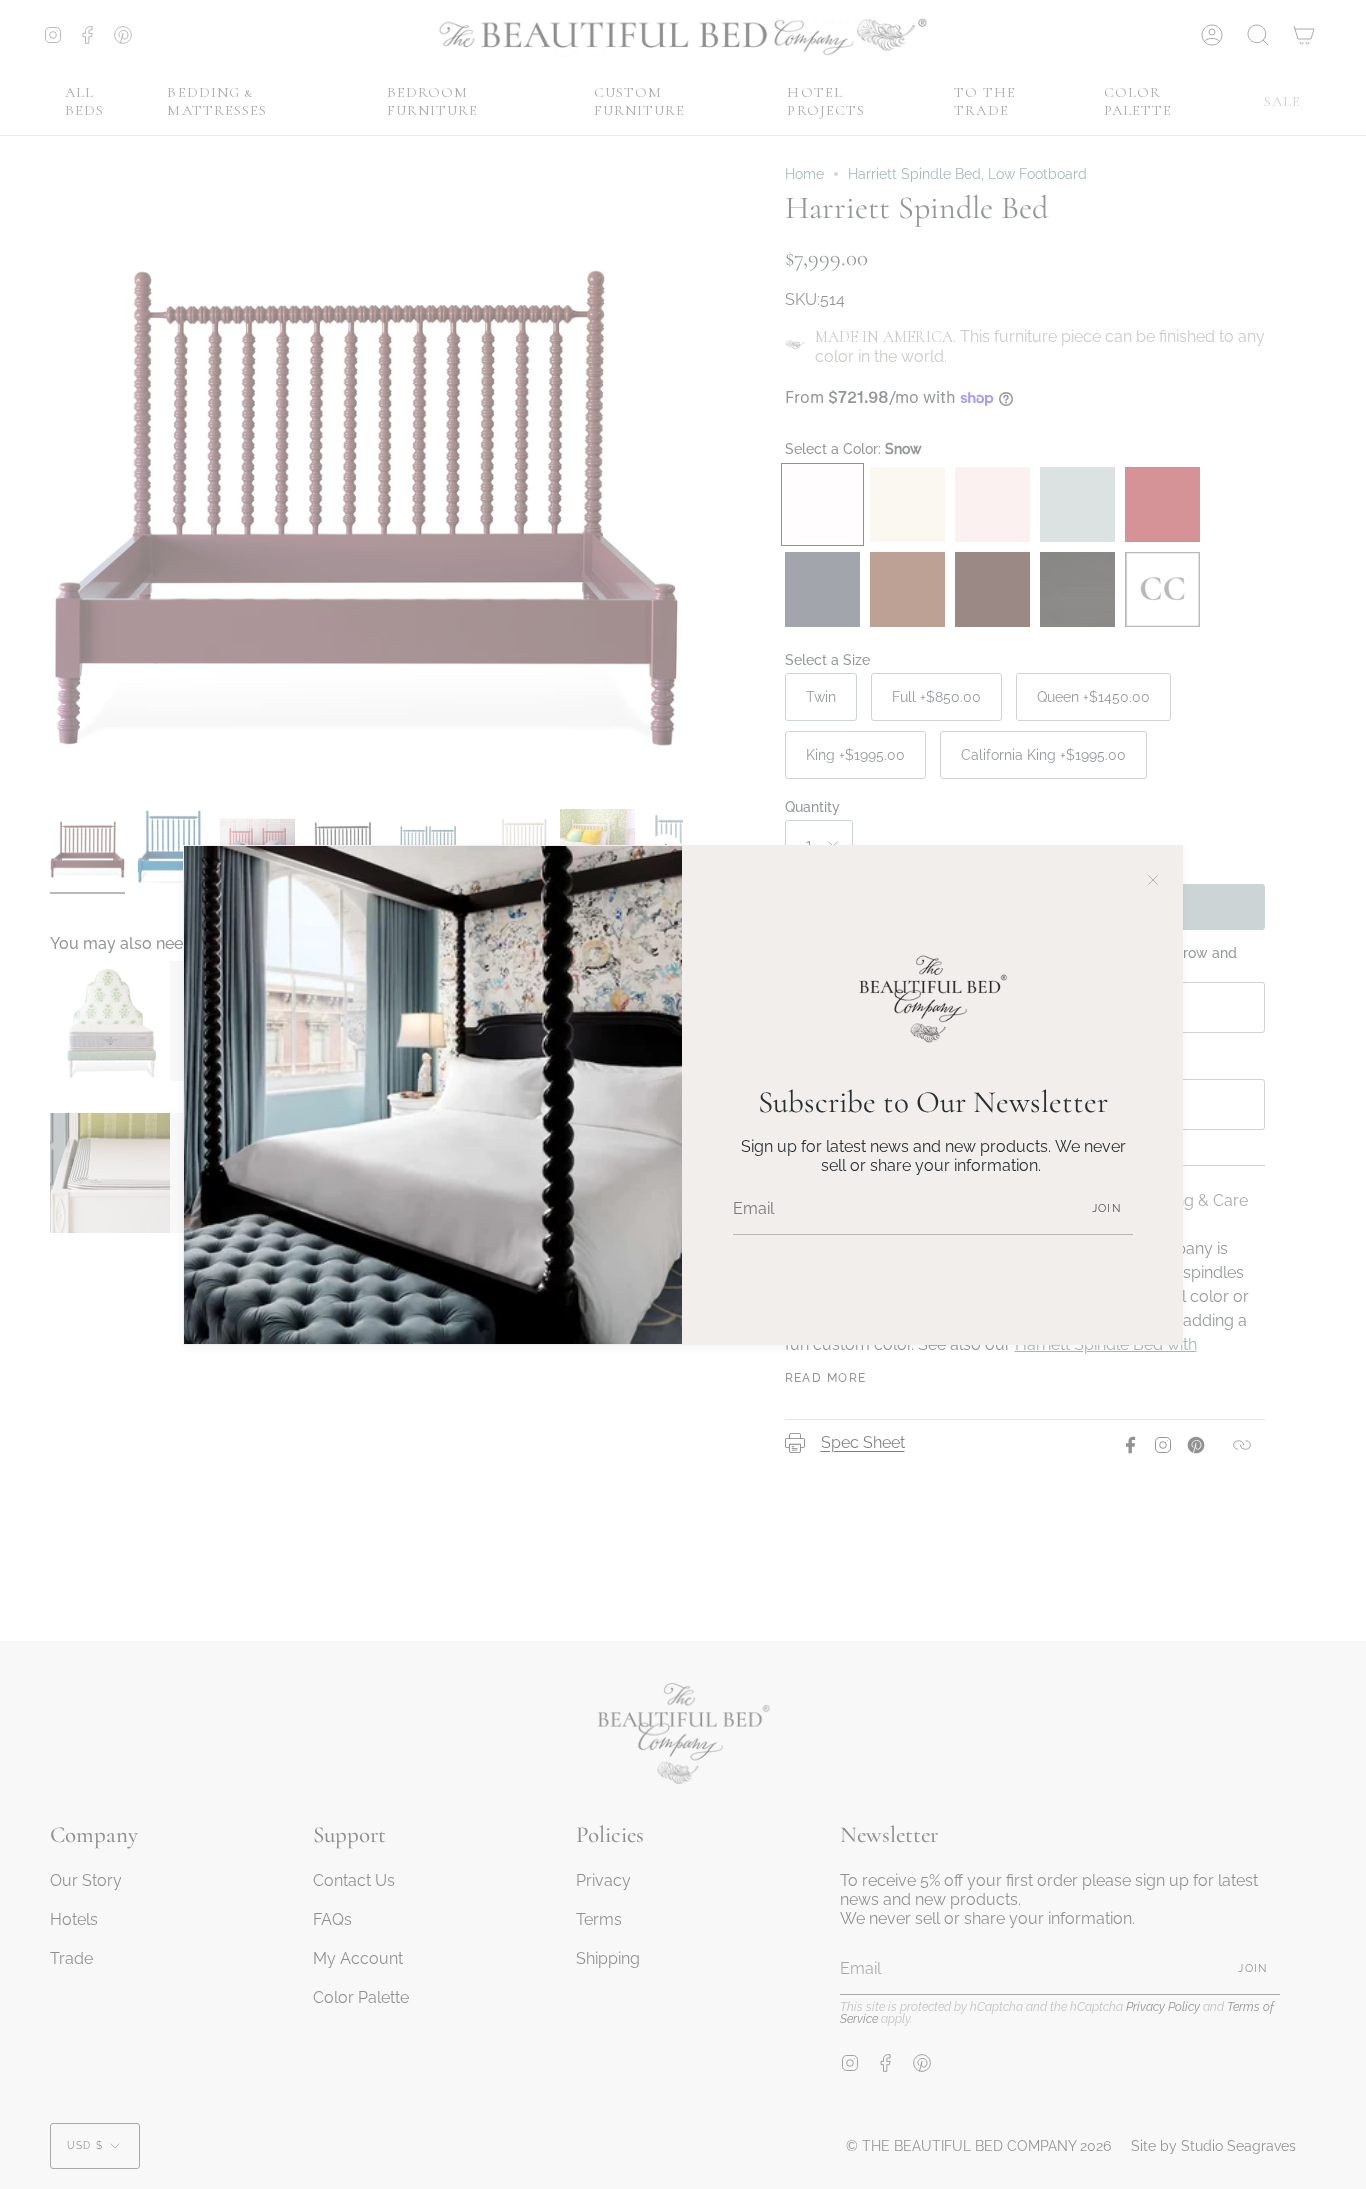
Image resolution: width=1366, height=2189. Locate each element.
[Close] (1153, 875)
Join (1106, 1208)
